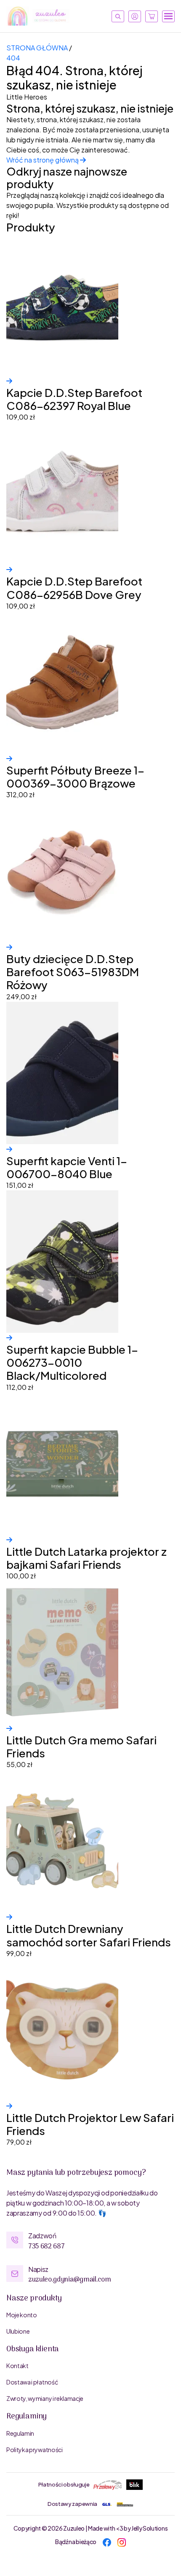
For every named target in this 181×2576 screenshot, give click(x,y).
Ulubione (18, 2331)
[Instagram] (122, 2542)
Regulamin (20, 2433)
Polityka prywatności (35, 2450)
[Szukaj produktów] (118, 16)
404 (13, 58)
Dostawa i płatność (32, 2382)
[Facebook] (107, 2542)
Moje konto (22, 2315)
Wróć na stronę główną (43, 160)
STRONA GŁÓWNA (37, 48)
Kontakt (17, 2366)
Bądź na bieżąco (76, 2542)
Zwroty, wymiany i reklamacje (45, 2398)
